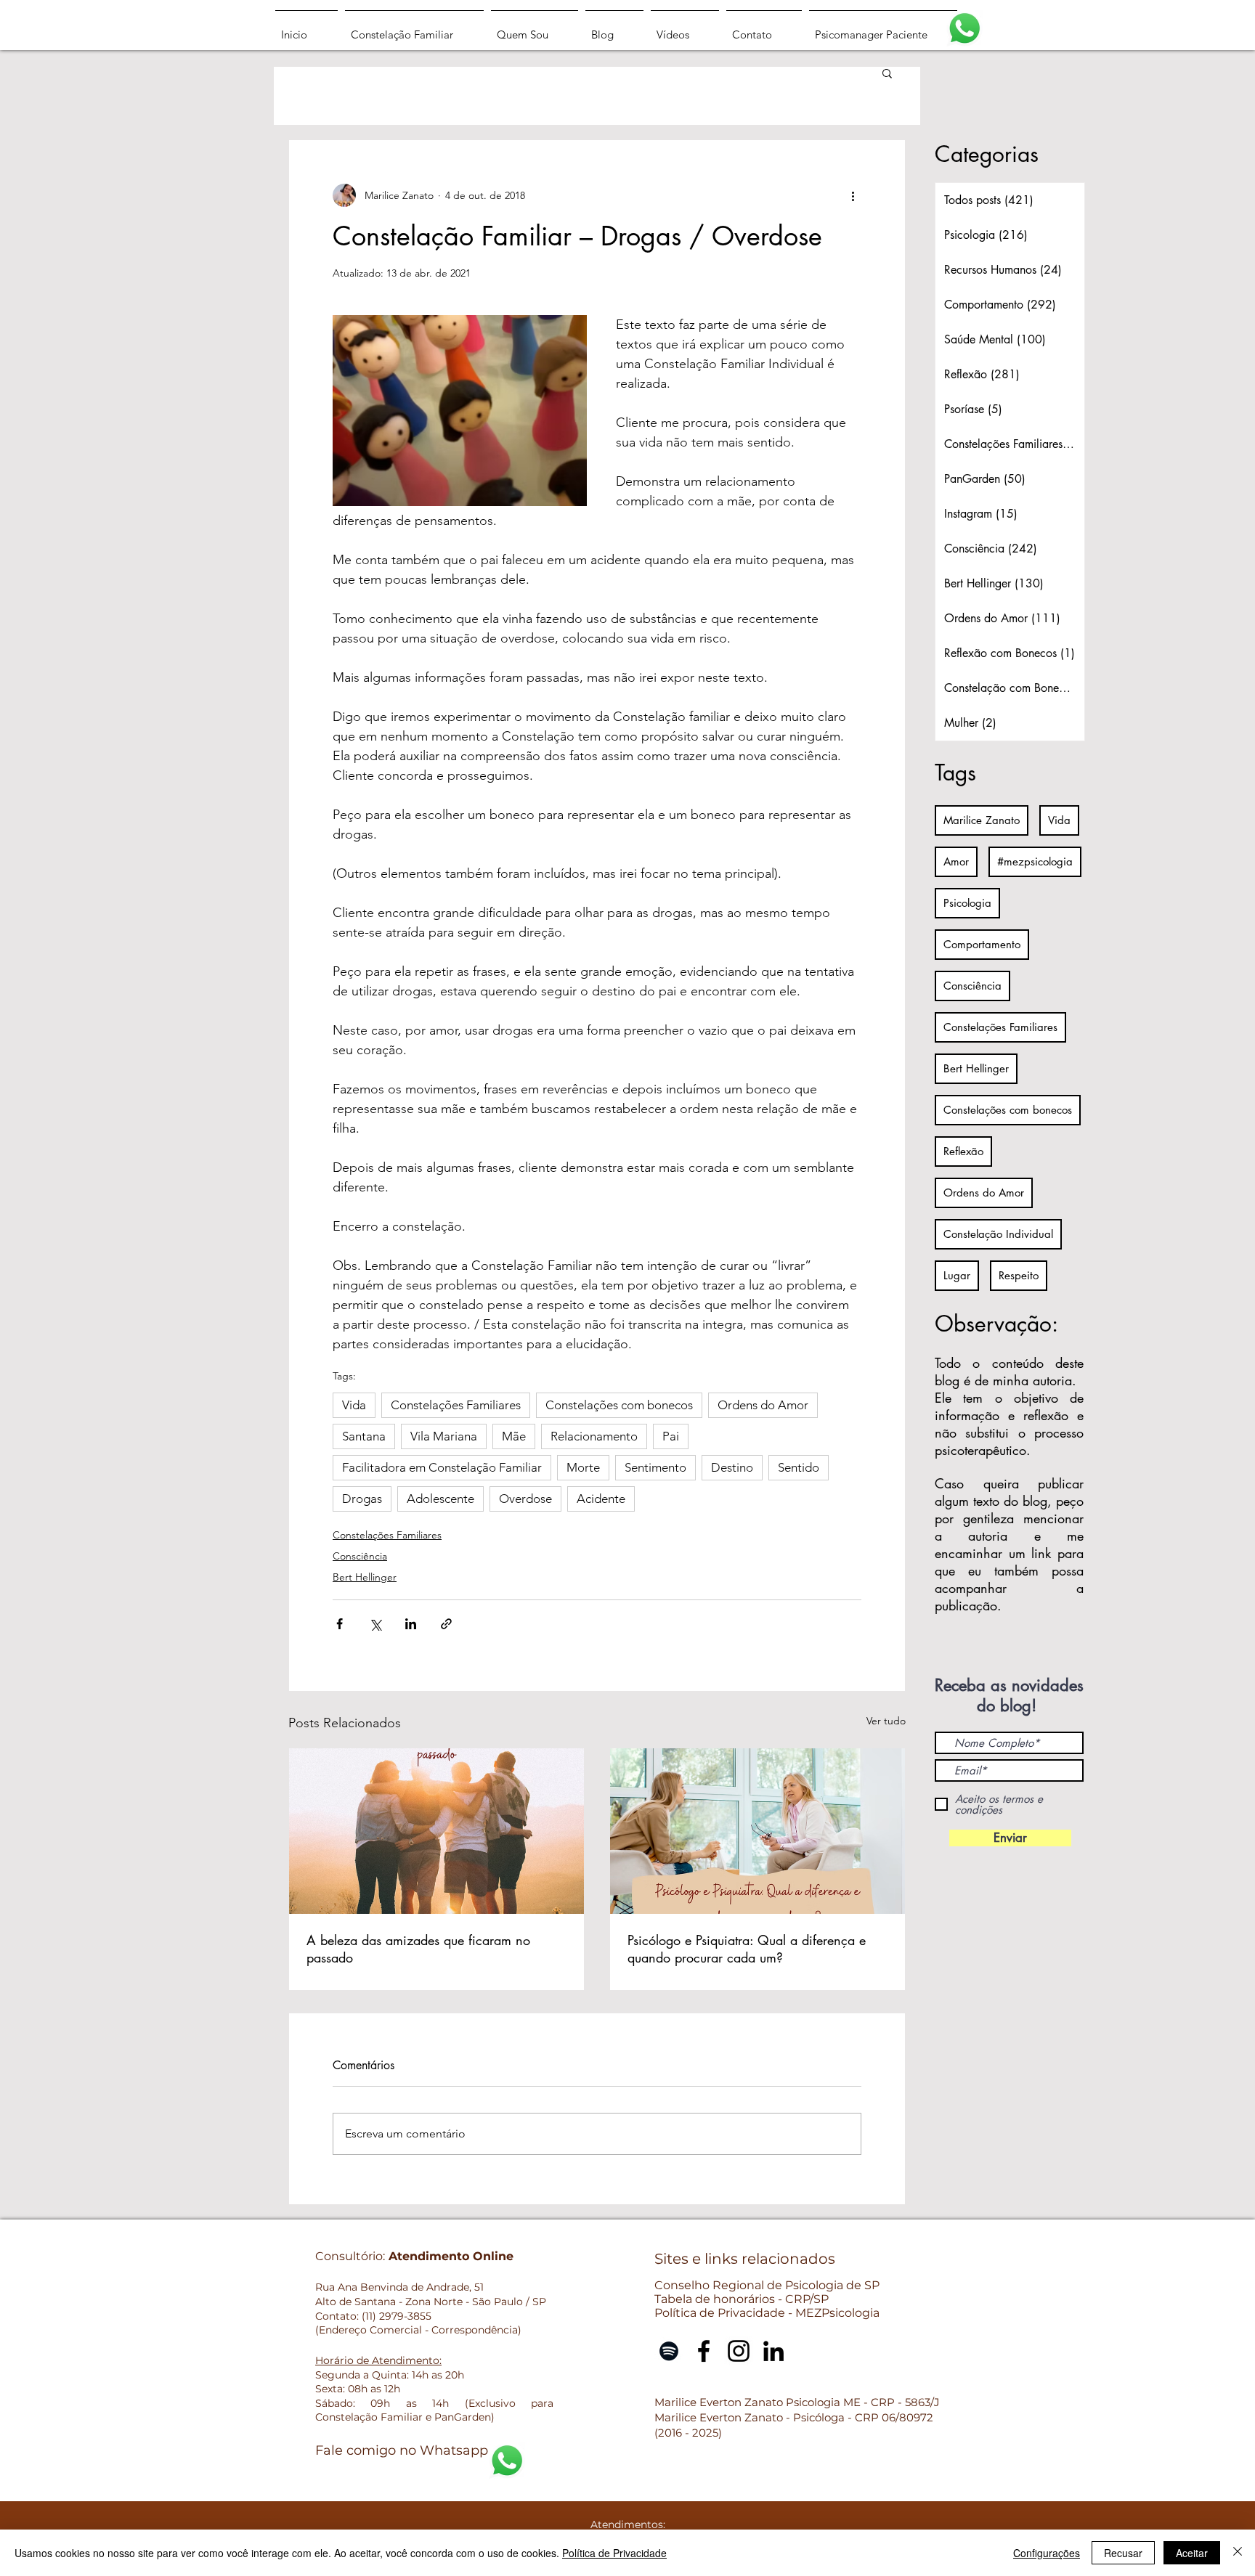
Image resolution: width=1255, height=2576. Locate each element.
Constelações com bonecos (619, 1405)
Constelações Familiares (456, 1405)
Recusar (1123, 2553)
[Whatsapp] (964, 28)
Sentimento (655, 1467)
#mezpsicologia (1035, 861)
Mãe (514, 1436)
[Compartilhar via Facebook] (340, 1624)
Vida (354, 1405)
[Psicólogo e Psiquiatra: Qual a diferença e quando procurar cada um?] (758, 1831)
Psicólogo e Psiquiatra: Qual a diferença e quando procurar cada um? (747, 1949)
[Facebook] (704, 2351)
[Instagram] (739, 2351)
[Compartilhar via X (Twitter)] (375, 1624)
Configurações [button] (1047, 2553)
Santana (364, 1436)
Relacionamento (594, 1436)
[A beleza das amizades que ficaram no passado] (436, 1831)
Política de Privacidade (614, 2553)
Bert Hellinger (365, 1577)
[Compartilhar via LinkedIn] (411, 1624)
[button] (887, 73)
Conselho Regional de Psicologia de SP (767, 2285)
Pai (671, 1436)
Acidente (601, 1499)
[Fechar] (1238, 2553)
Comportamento (982, 944)
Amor (956, 861)
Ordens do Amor (763, 1405)
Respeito (1019, 1275)
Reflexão (963, 1151)
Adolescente (440, 1499)
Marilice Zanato (982, 820)
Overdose (525, 1499)
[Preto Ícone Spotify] (669, 2351)
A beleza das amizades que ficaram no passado (418, 1949)
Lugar (957, 1275)
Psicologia (967, 903)
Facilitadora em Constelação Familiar (442, 1467)
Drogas (362, 1499)
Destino (732, 1467)
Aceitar (1192, 2553)
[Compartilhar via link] (446, 1624)
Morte (583, 1467)
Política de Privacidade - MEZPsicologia (767, 2313)
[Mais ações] (853, 195)
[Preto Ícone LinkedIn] (773, 2351)
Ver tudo (886, 1721)
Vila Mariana (444, 1436)
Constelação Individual (998, 1234)
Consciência (360, 1556)
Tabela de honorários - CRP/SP (742, 2299)
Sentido (799, 1467)
